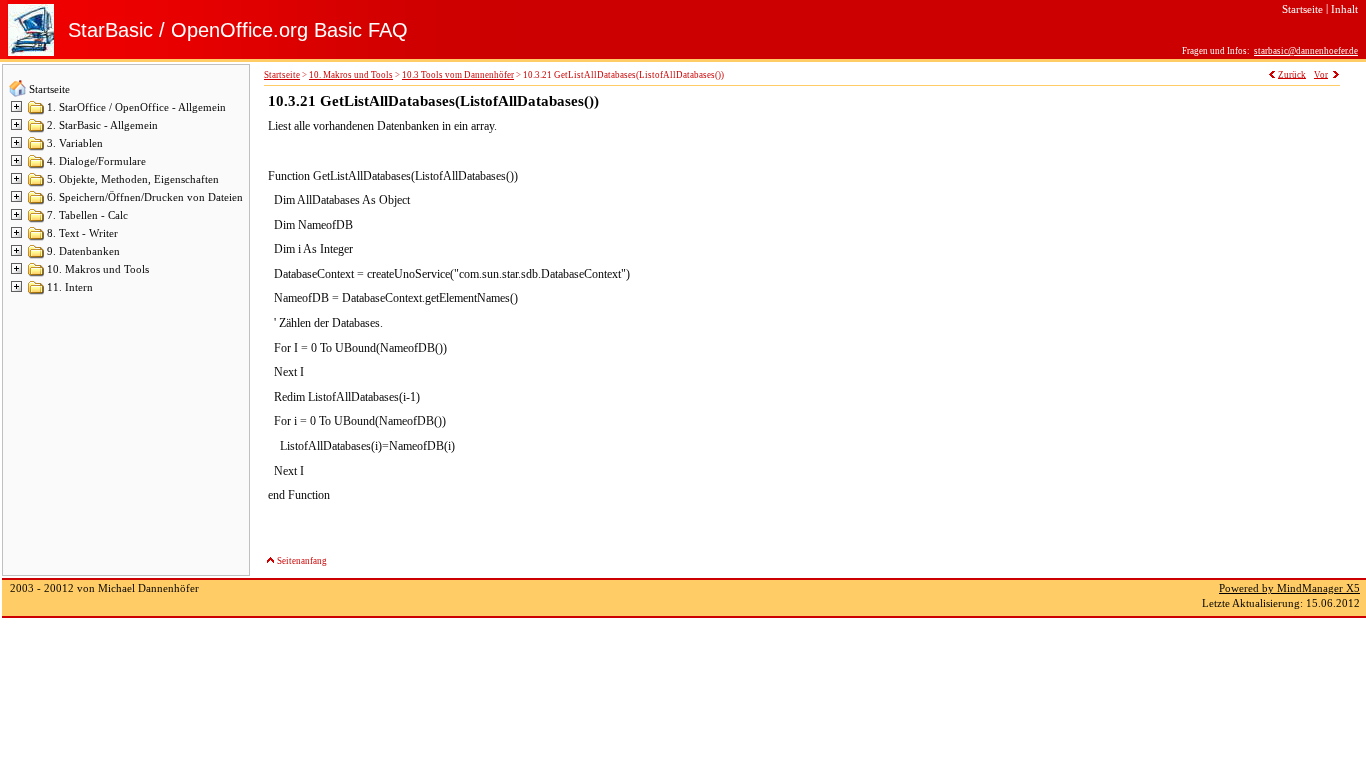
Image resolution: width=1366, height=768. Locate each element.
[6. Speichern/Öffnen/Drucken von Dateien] (37, 202)
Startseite (49, 89)
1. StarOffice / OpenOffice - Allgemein (136, 107)
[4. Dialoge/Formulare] (37, 166)
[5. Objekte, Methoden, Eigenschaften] (37, 184)
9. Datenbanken (83, 251)
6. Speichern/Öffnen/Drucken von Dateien (145, 197)
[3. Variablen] (37, 148)
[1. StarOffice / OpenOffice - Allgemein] (37, 112)
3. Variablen (75, 143)
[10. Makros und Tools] (37, 274)
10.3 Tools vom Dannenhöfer (458, 75)
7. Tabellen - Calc (87, 215)
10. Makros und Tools (98, 269)
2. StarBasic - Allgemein (102, 125)
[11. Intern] (37, 292)
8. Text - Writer (82, 233)
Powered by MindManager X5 (1289, 588)
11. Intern (70, 287)
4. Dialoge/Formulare (96, 161)
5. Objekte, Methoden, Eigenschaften (133, 179)
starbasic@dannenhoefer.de (1306, 51)
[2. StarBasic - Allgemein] (37, 130)
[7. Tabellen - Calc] (37, 220)
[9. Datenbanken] (37, 256)
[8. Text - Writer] (37, 238)
